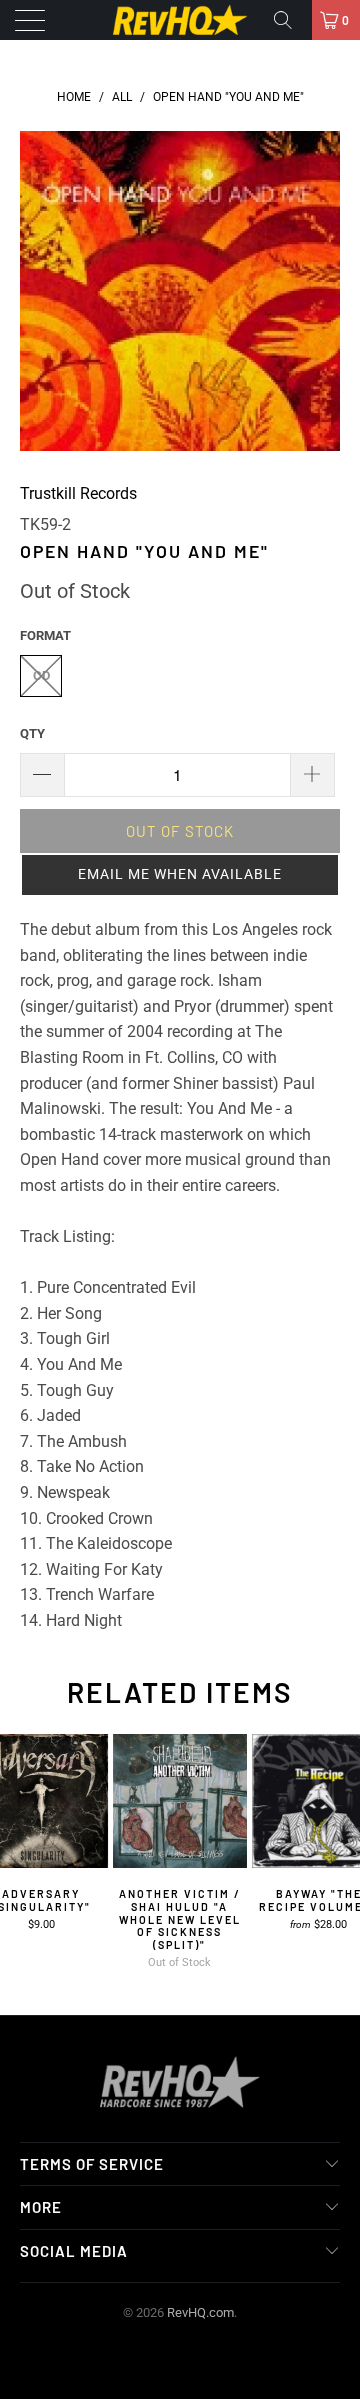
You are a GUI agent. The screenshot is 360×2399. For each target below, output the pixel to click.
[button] (180, 875)
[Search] (290, 20)
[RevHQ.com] (180, 20)
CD (41, 675)
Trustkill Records (78, 493)
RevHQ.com (200, 2312)
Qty (32, 733)
